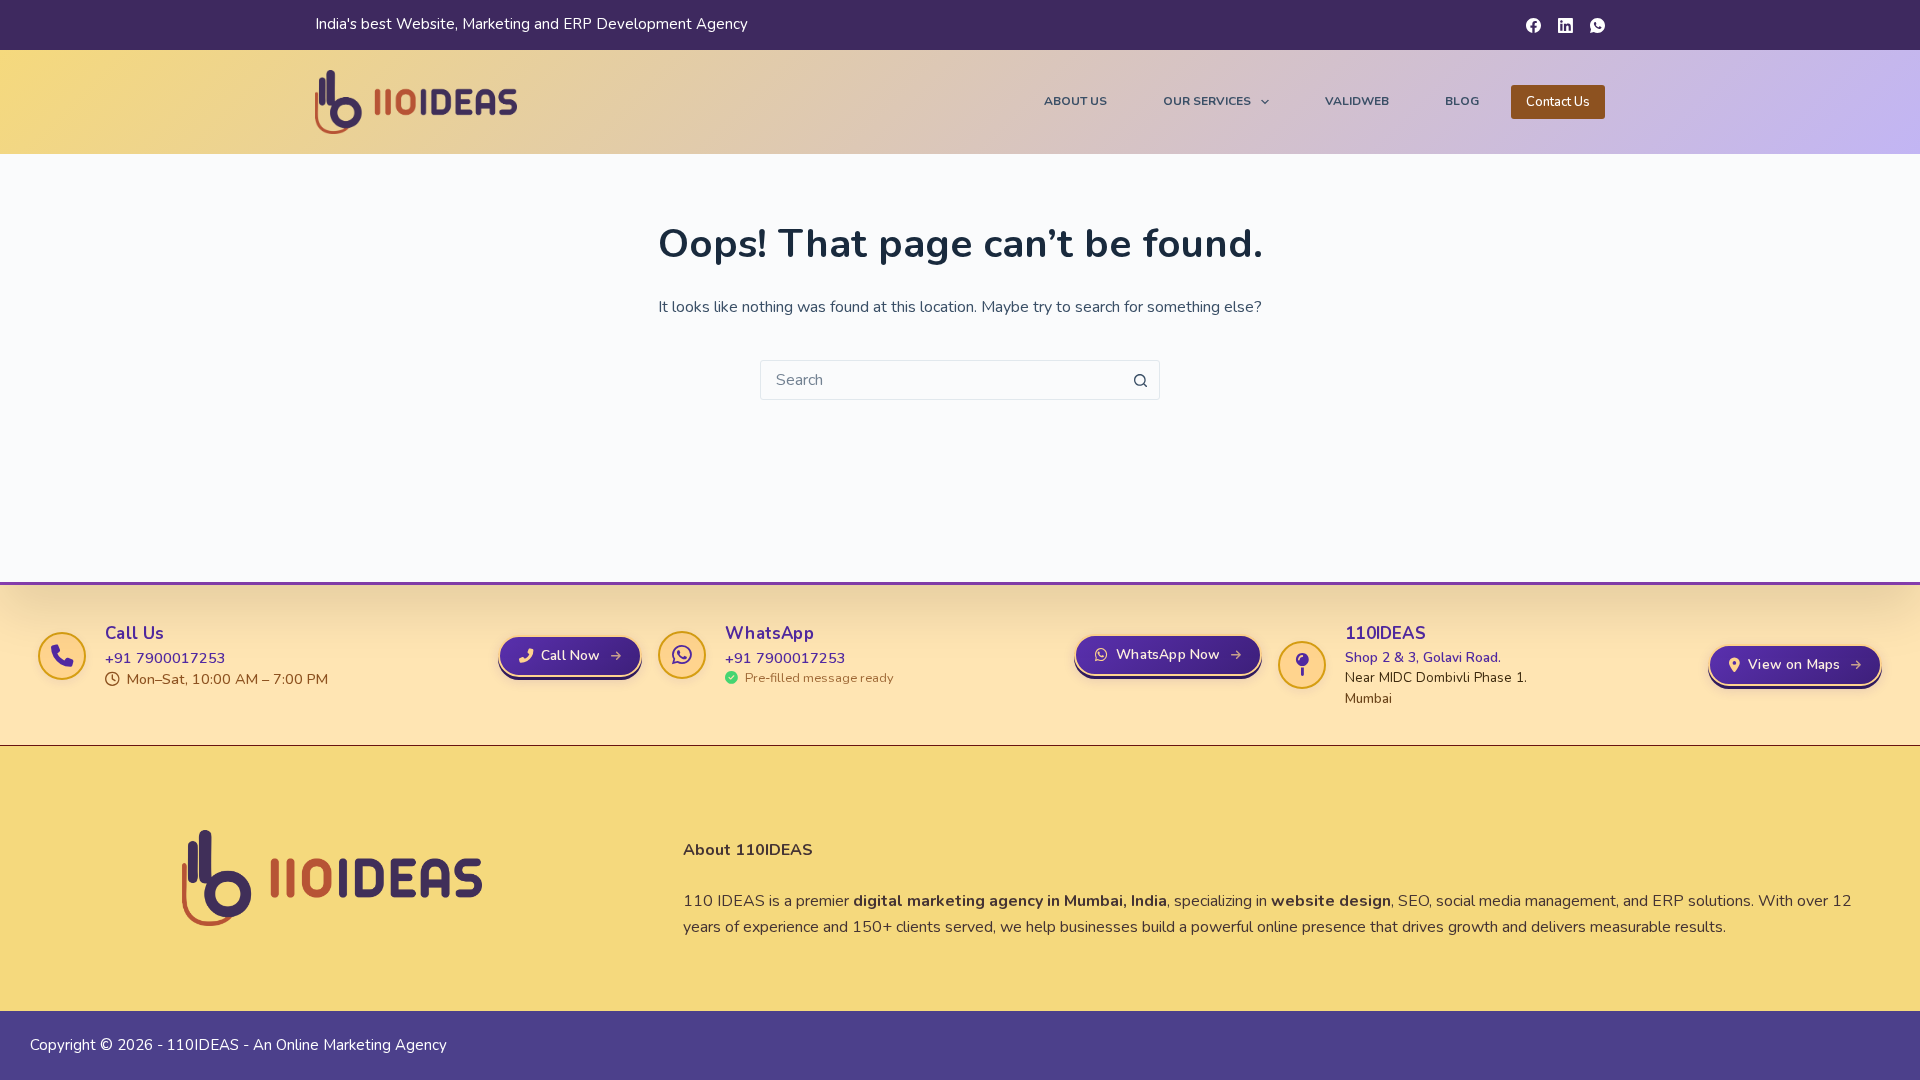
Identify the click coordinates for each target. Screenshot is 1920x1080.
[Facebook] (1533, 25)
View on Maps (1794, 664)
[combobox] (941, 380)
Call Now (571, 655)
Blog (1462, 101)
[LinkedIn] (1565, 25)
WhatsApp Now (1168, 654)
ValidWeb (1357, 101)
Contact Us (1558, 102)
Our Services (1207, 101)
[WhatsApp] (1597, 25)
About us (1075, 101)
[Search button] (1140, 380)
